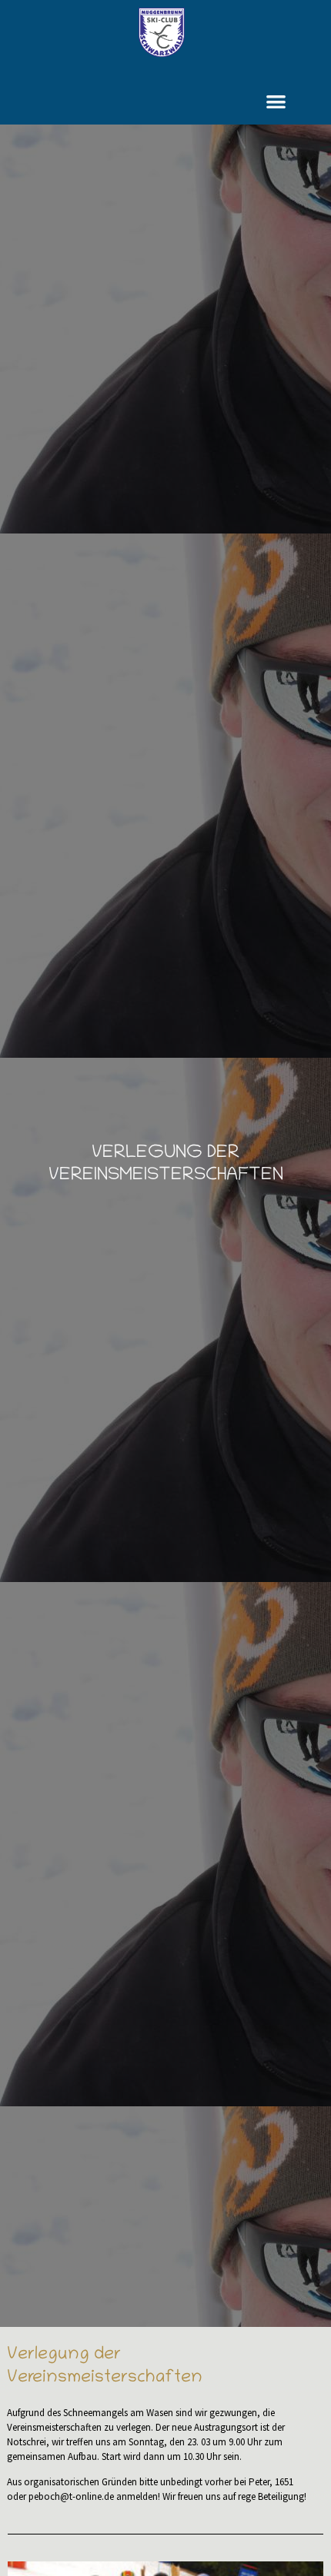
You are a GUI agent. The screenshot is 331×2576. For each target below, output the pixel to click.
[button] (277, 101)
